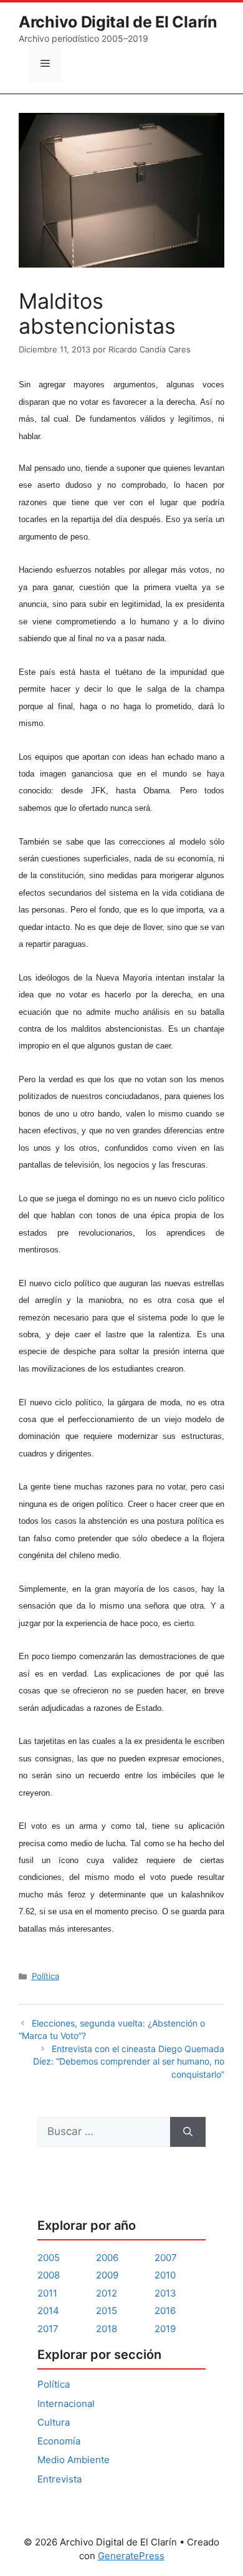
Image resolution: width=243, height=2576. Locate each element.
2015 (107, 2311)
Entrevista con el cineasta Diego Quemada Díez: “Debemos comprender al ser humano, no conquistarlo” (129, 2061)
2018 (107, 2329)
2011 (47, 2293)
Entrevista (60, 2479)
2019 (165, 2329)
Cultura (54, 2422)
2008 (49, 2275)
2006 (107, 2258)
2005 (49, 2258)
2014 (48, 2311)
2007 (166, 2258)
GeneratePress (131, 2556)
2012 (107, 2293)
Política (45, 1976)
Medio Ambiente (74, 2460)
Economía (59, 2441)
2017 (48, 2329)
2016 (165, 2311)
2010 (165, 2275)
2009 (107, 2275)
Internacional (66, 2404)
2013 (165, 2293)
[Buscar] (188, 2132)
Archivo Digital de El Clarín (118, 22)
